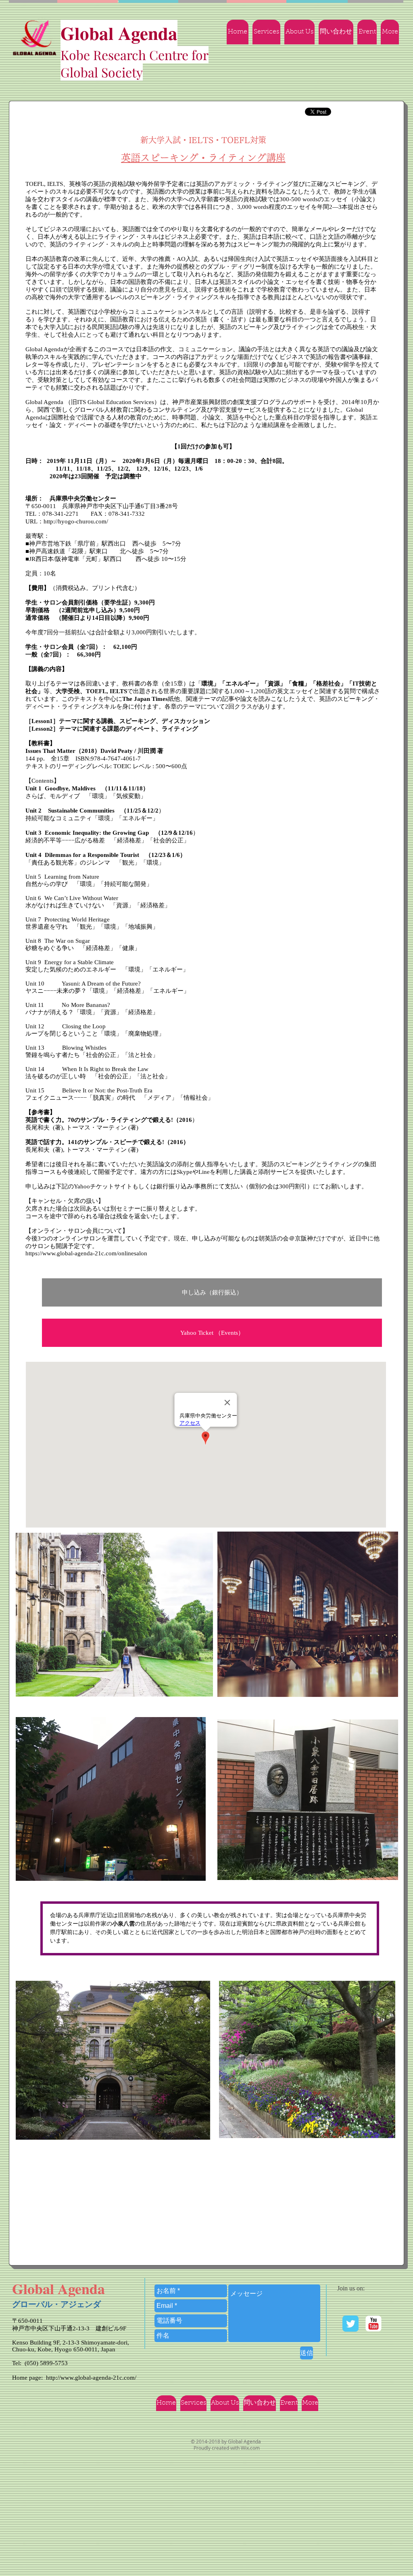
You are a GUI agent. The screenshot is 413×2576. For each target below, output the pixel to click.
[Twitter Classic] (350, 2324)
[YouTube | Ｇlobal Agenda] (373, 2324)
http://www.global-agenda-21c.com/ (91, 2378)
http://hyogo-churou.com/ (76, 521)
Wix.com (250, 2448)
